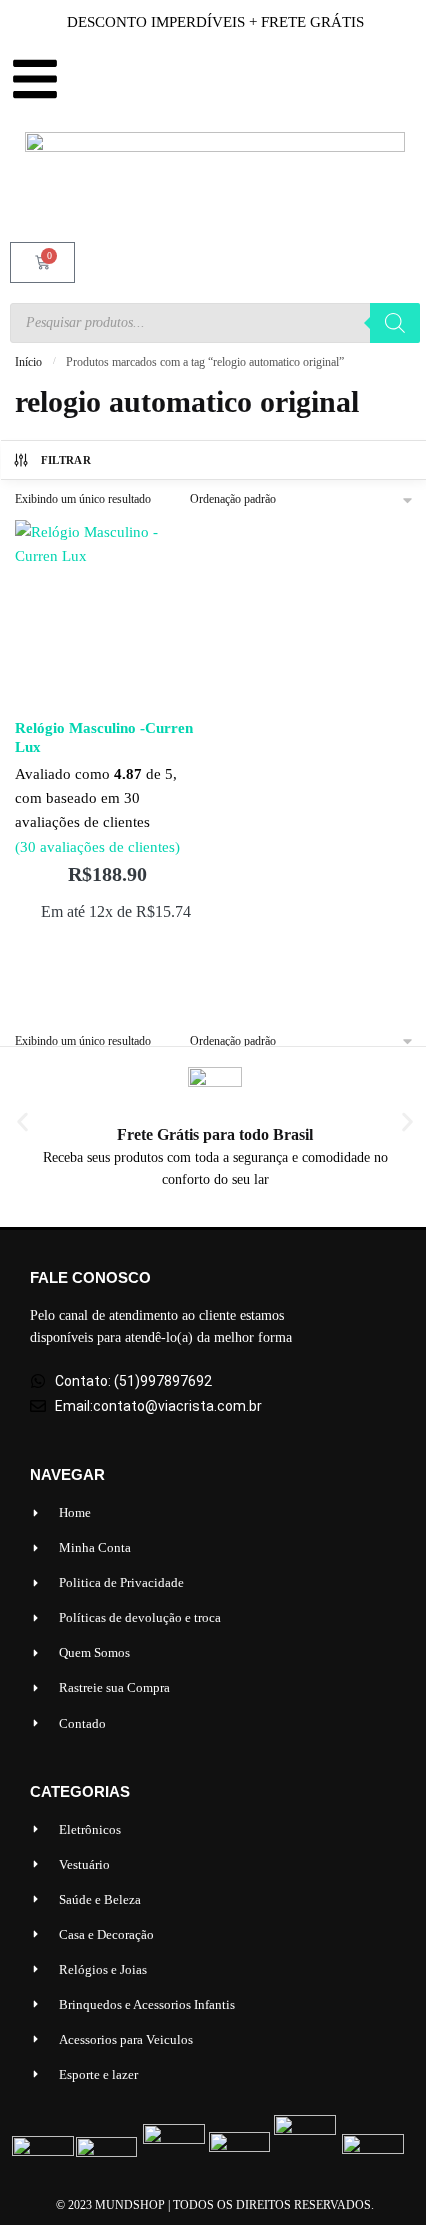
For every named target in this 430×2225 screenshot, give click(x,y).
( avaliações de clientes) (97, 847)
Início (28, 362)
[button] (22, 1121)
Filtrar (66, 460)
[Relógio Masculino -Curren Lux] (107, 612)
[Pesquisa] (395, 323)
